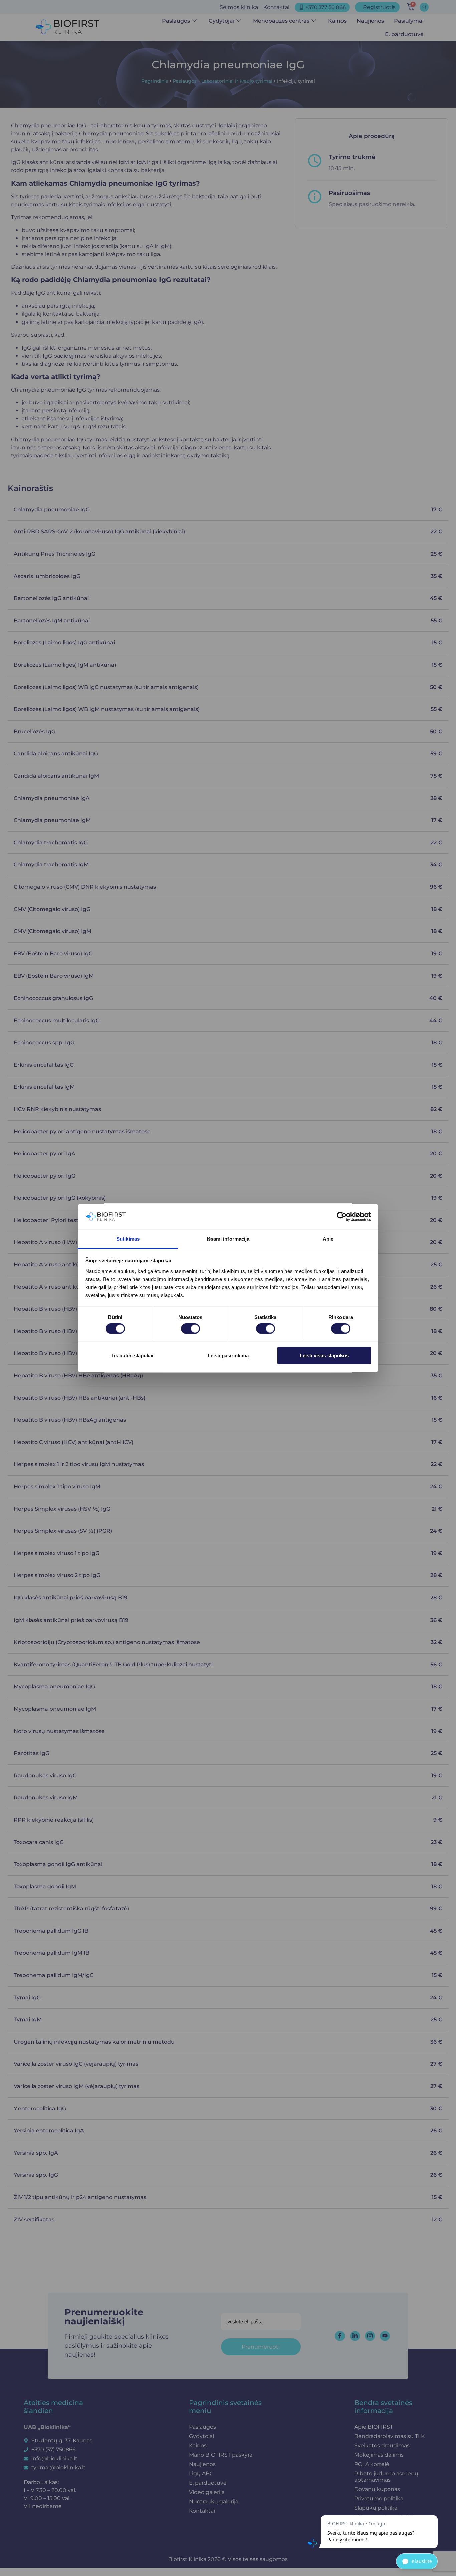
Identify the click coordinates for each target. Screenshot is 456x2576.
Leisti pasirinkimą (228, 1355)
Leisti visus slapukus (324, 1355)
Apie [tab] (328, 1239)
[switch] (190, 1329)
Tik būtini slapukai (132, 1355)
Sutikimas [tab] (128, 1239)
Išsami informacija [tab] (228, 1239)
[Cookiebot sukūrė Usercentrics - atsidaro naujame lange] (342, 1217)
